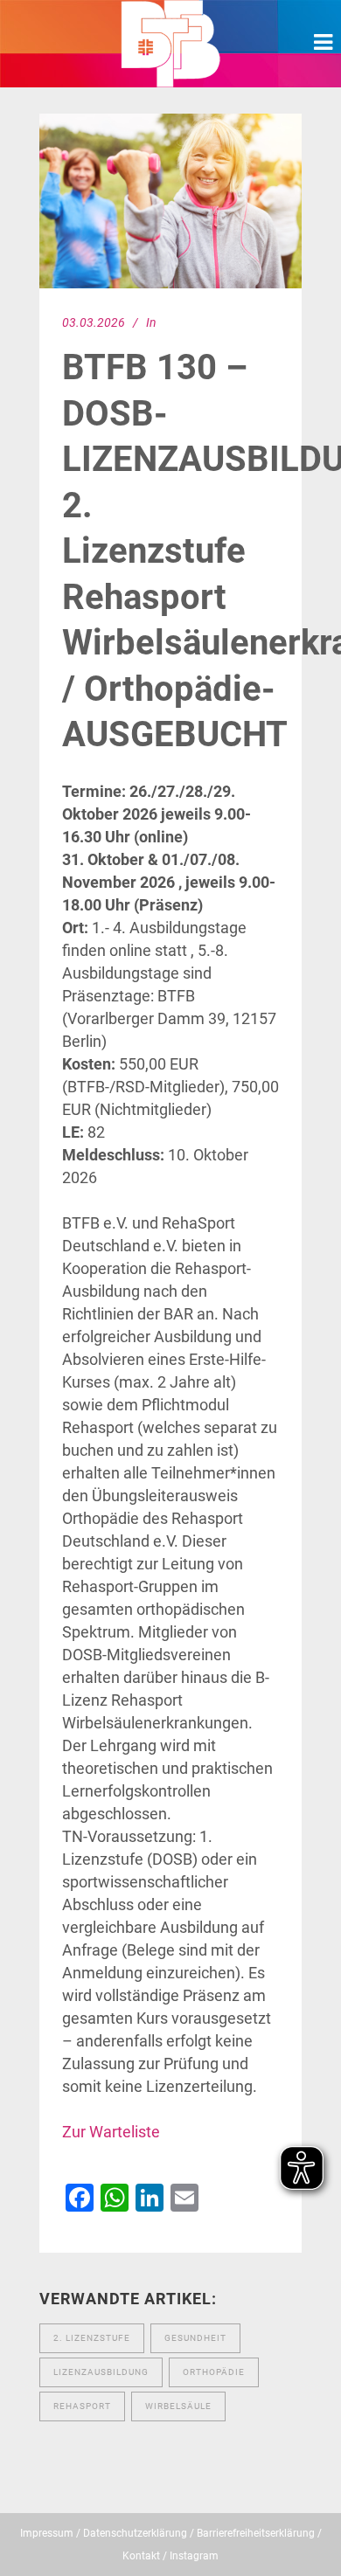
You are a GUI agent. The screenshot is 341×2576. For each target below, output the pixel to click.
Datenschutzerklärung (135, 2533)
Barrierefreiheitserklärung (256, 2533)
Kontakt (141, 2556)
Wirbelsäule (178, 2406)
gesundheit (195, 2338)
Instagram (194, 2556)
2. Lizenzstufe (92, 2338)
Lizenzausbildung (101, 2372)
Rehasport (82, 2406)
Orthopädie (214, 2372)
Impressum (47, 2533)
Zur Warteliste (111, 2132)
